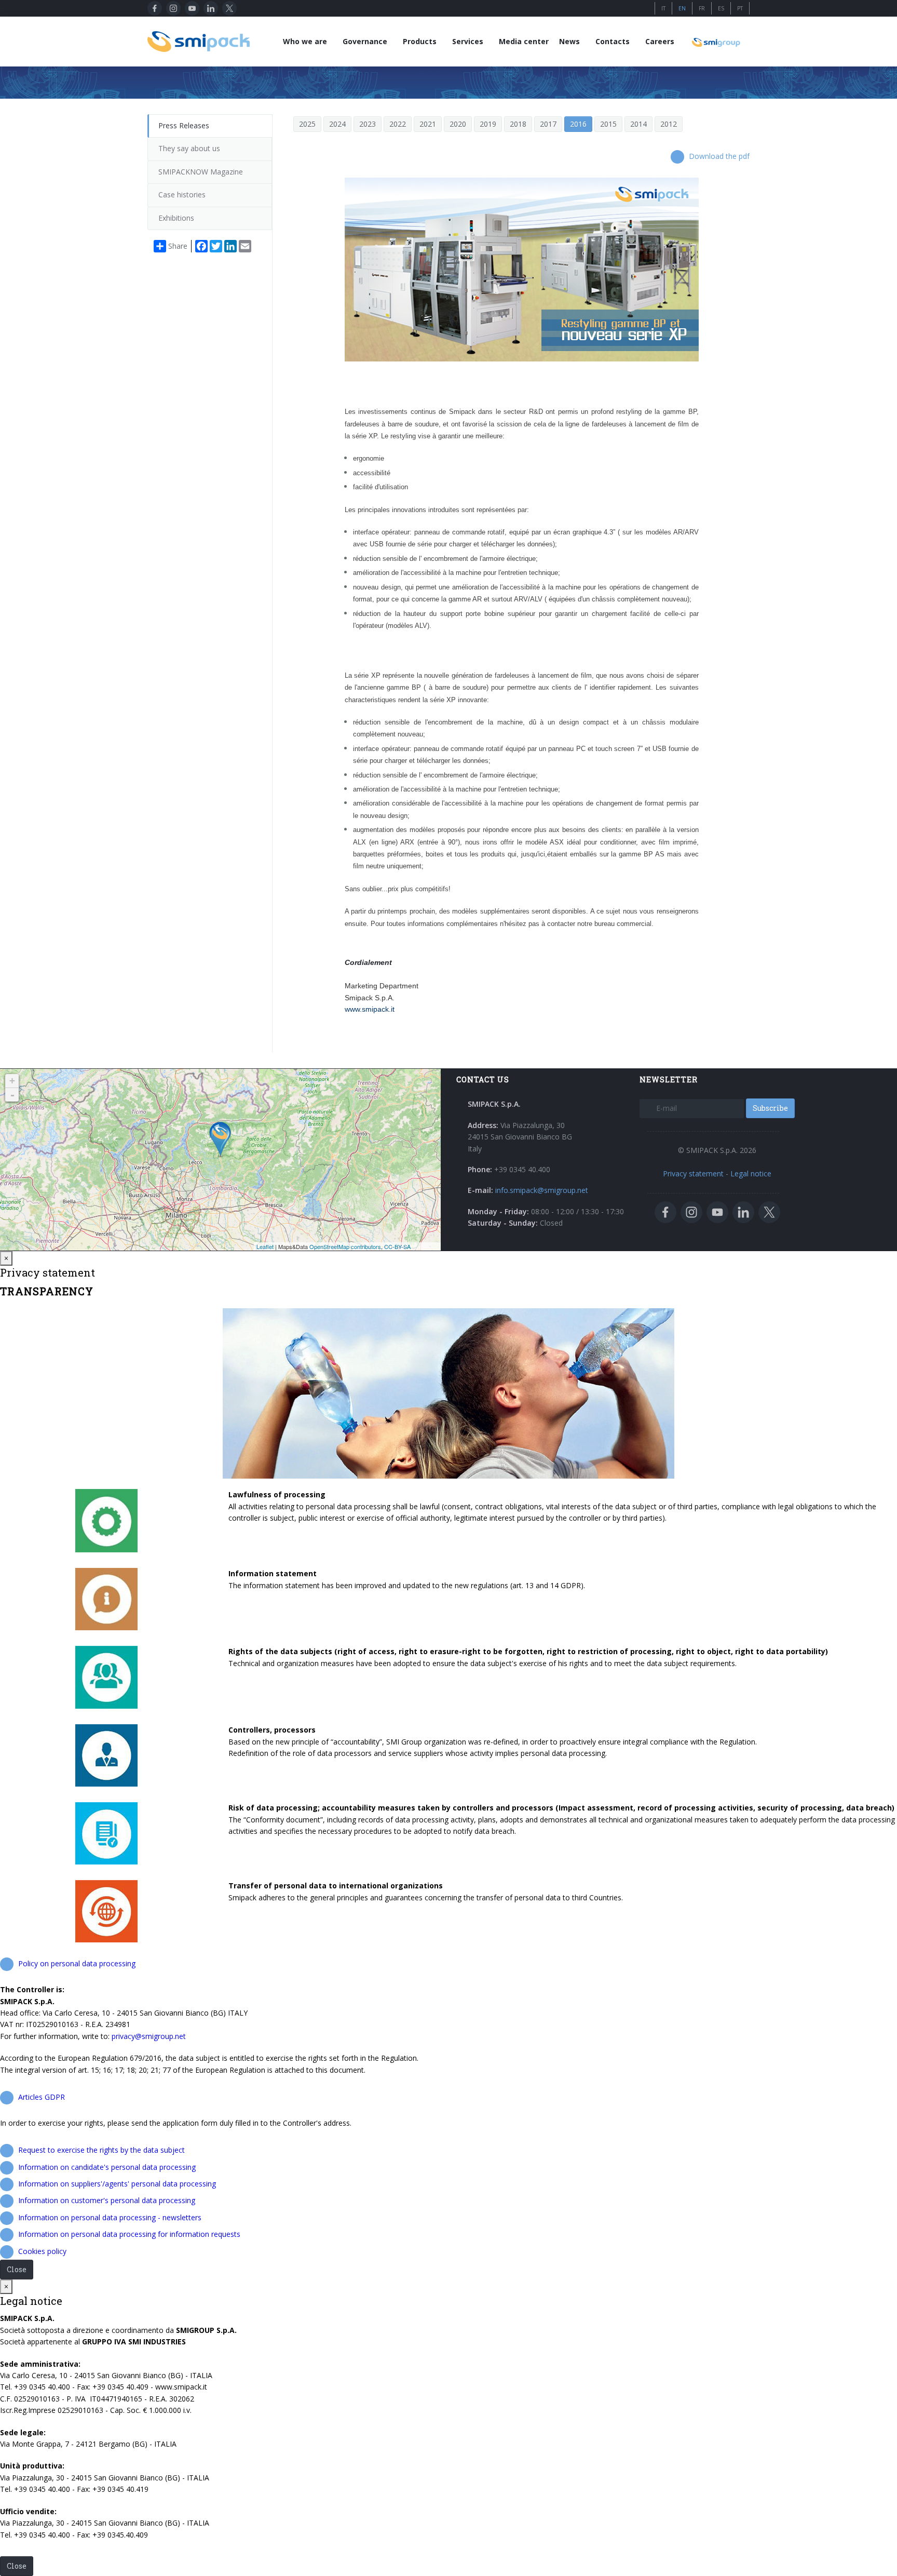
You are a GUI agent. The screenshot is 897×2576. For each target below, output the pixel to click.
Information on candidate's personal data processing (107, 2167)
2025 (307, 124)
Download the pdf (719, 156)
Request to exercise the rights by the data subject (101, 2150)
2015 (608, 124)
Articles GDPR (42, 2097)
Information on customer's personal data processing (107, 2200)
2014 (638, 124)
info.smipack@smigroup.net (542, 1190)
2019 (488, 124)
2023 (368, 124)
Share (178, 246)
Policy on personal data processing (77, 1963)
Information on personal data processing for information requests (129, 2234)
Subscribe (770, 1108)
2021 (428, 124)
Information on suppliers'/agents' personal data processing (117, 2184)
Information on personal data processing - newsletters (110, 2217)
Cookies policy (42, 2251)
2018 (518, 124)
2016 (578, 124)
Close (17, 2269)
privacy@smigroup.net (149, 2036)
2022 (398, 124)
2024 (337, 124)
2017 (548, 124)
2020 (458, 124)
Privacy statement (693, 1173)
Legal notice (751, 1173)
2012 (669, 124)
